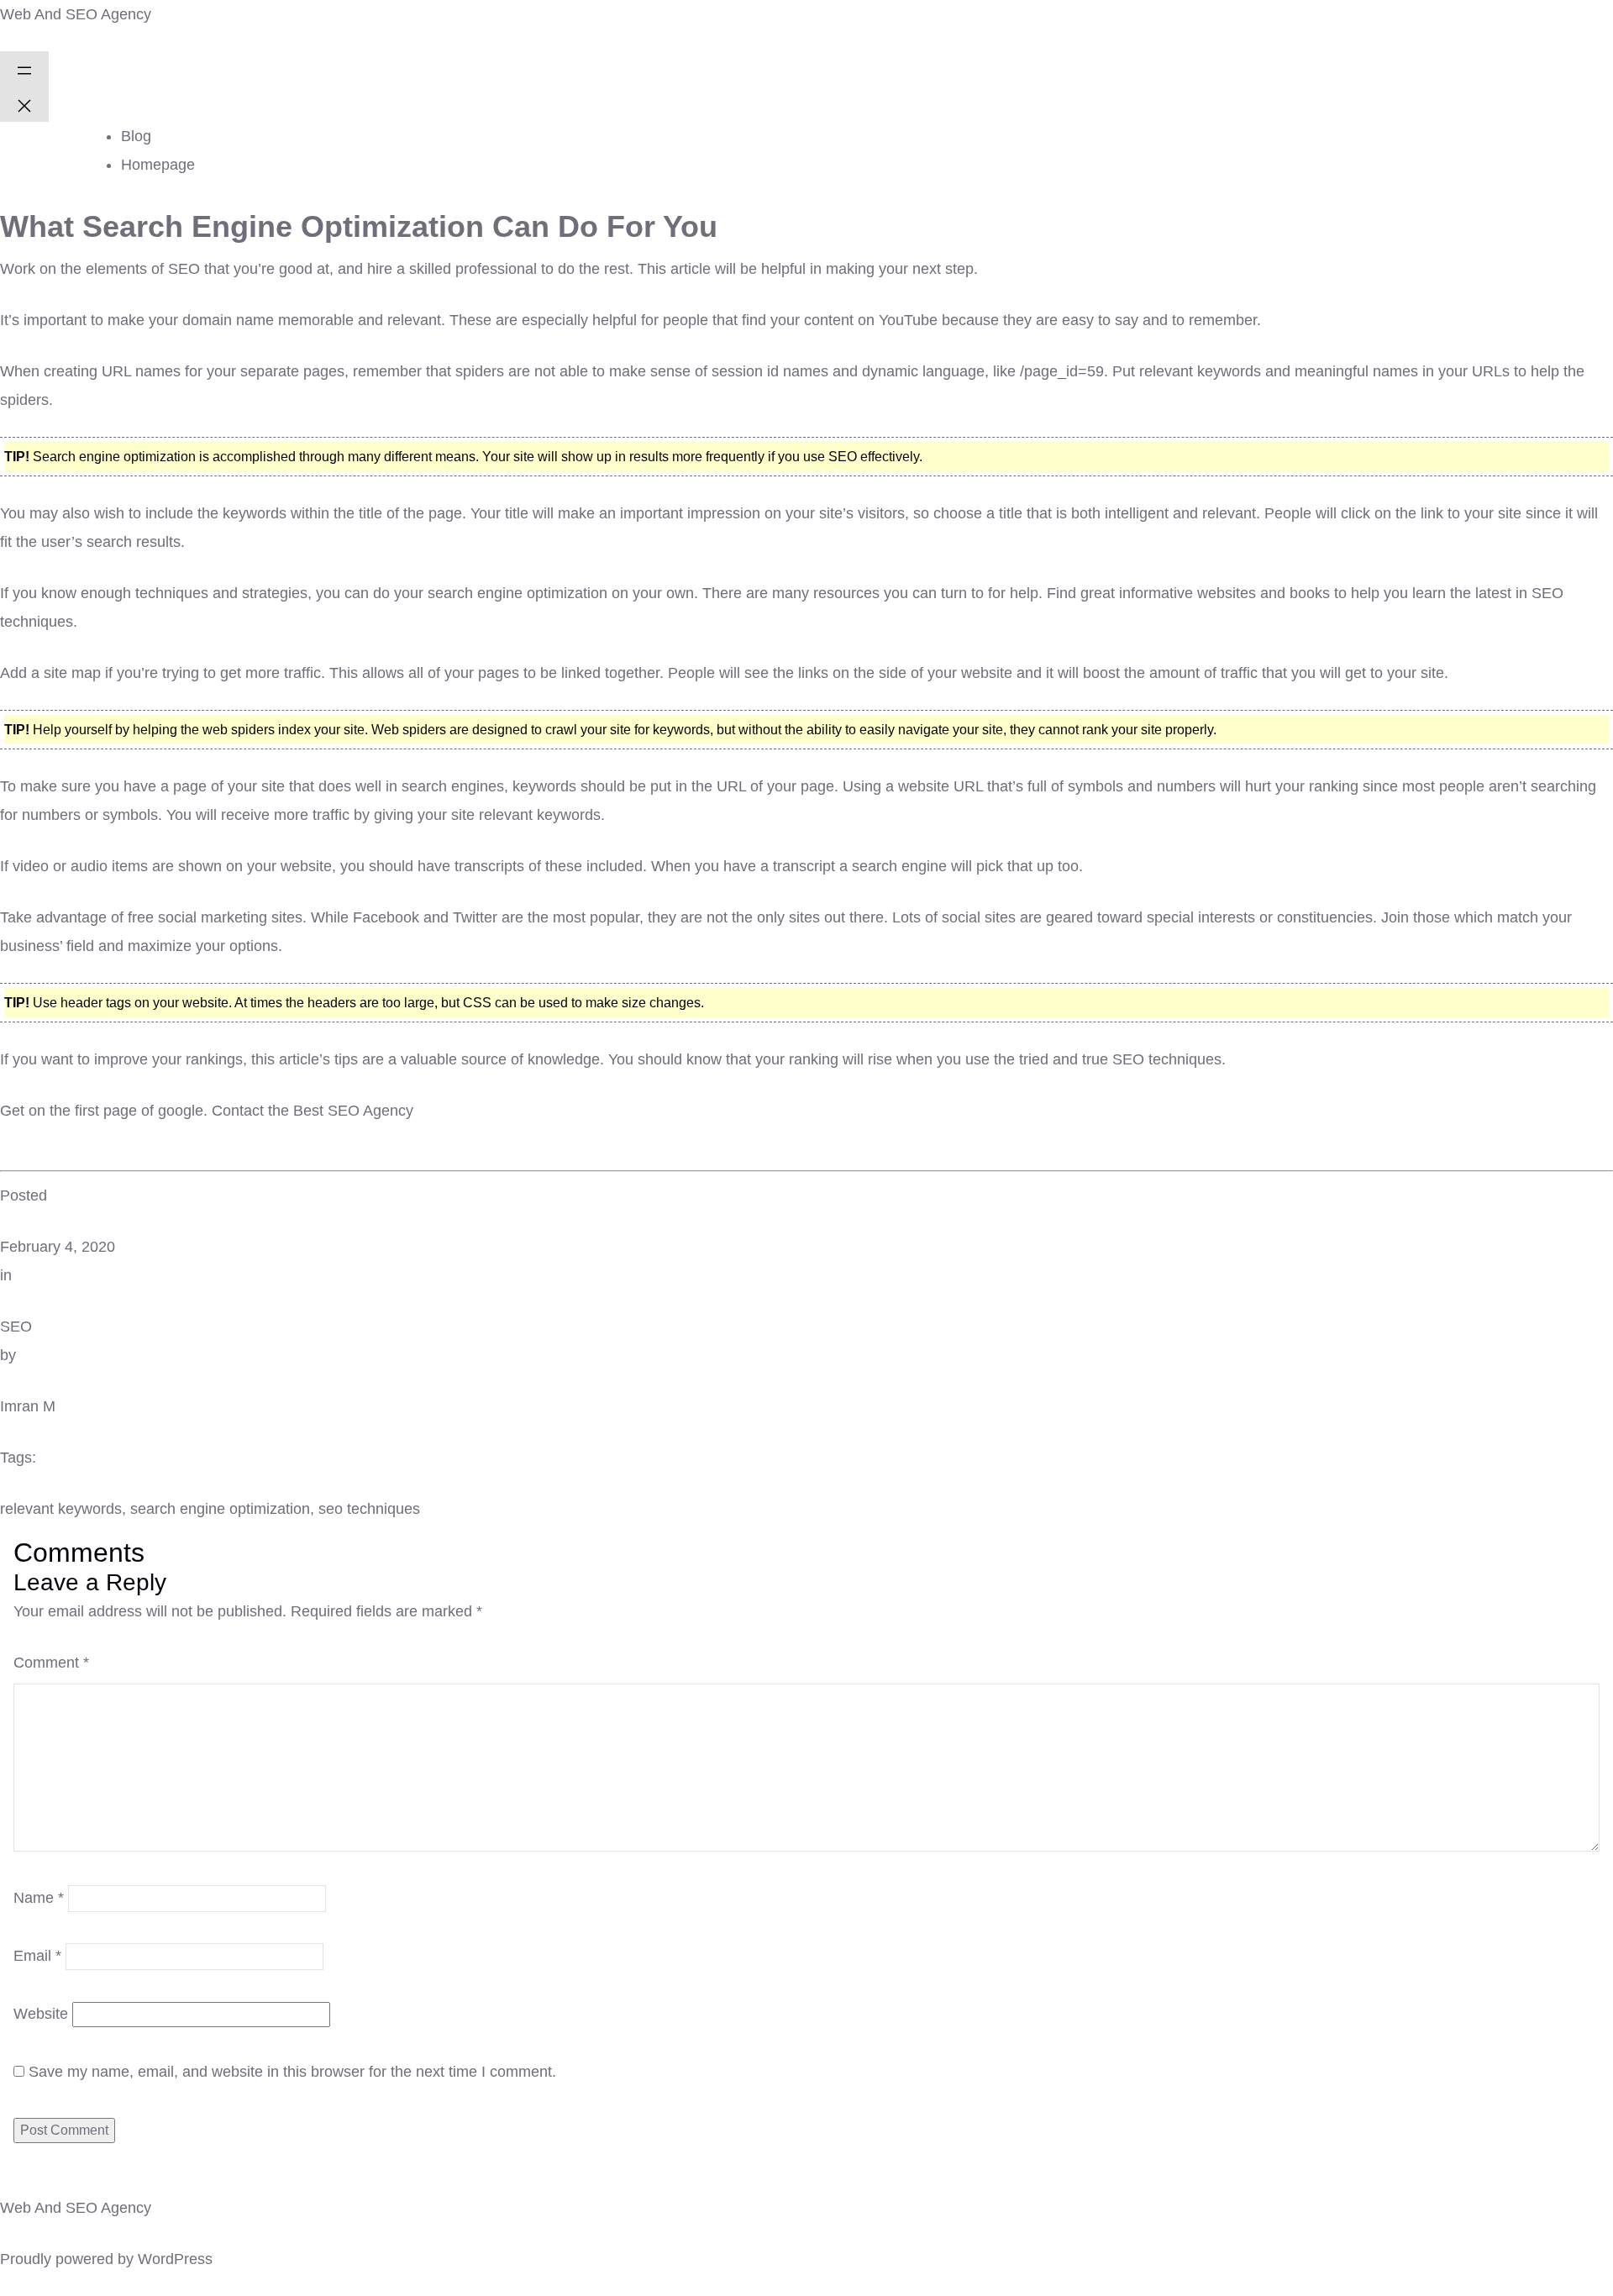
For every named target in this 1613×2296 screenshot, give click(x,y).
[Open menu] (24, 69)
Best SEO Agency (353, 1111)
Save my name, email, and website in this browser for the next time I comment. (292, 2072)
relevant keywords (61, 1509)
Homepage (158, 165)
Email (37, 1956)
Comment (51, 1663)
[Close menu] (24, 104)
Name (39, 1898)
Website (41, 2014)
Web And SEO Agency (76, 14)
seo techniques (369, 1509)
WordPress (175, 2259)
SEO (16, 1327)
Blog (136, 136)
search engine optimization (220, 1509)
